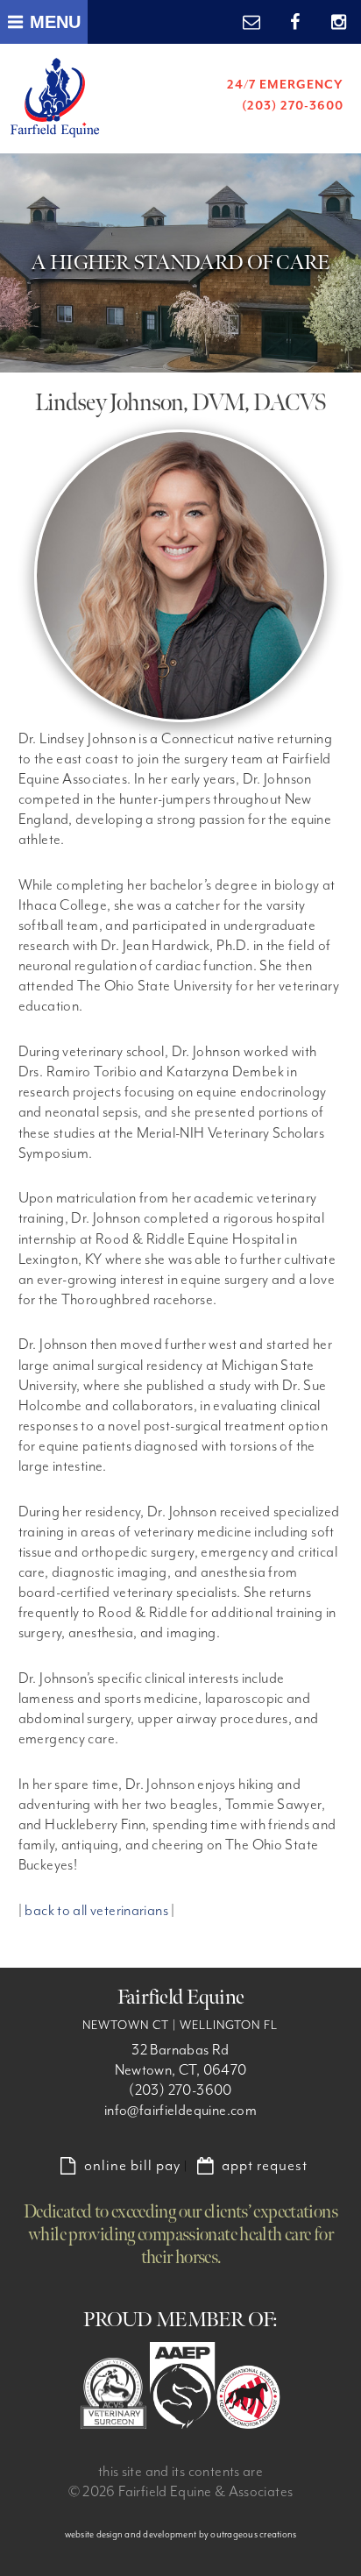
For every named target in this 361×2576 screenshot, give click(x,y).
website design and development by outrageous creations (181, 2534)
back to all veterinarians (96, 1911)
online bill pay (132, 2166)
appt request (265, 2166)
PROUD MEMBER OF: (180, 2320)
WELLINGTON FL (229, 2026)
